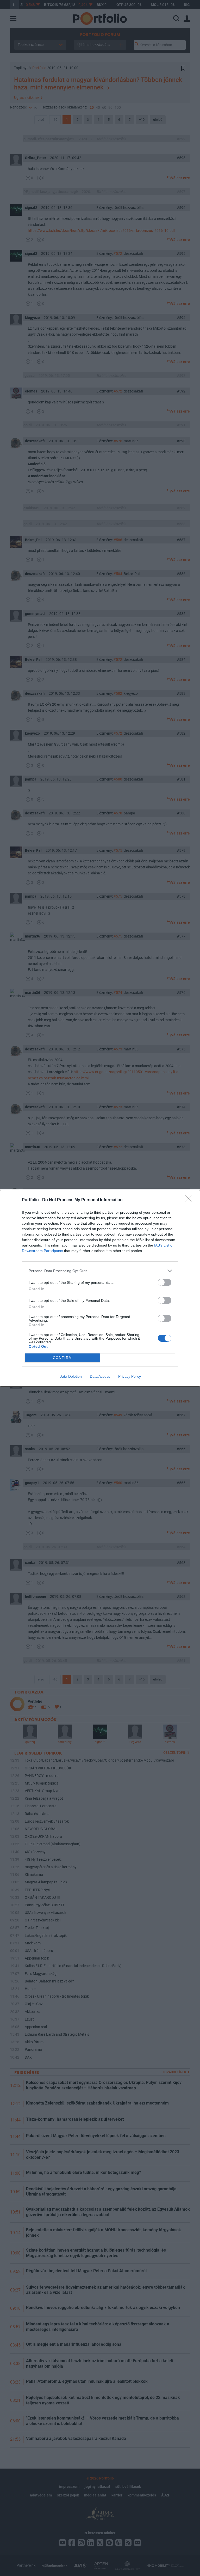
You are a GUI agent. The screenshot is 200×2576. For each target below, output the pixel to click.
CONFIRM (63, 1358)
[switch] (165, 1282)
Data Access (100, 1376)
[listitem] (100, 1271)
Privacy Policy (130, 1376)
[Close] (190, 1200)
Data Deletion (71, 1376)
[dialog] (100, 1288)
